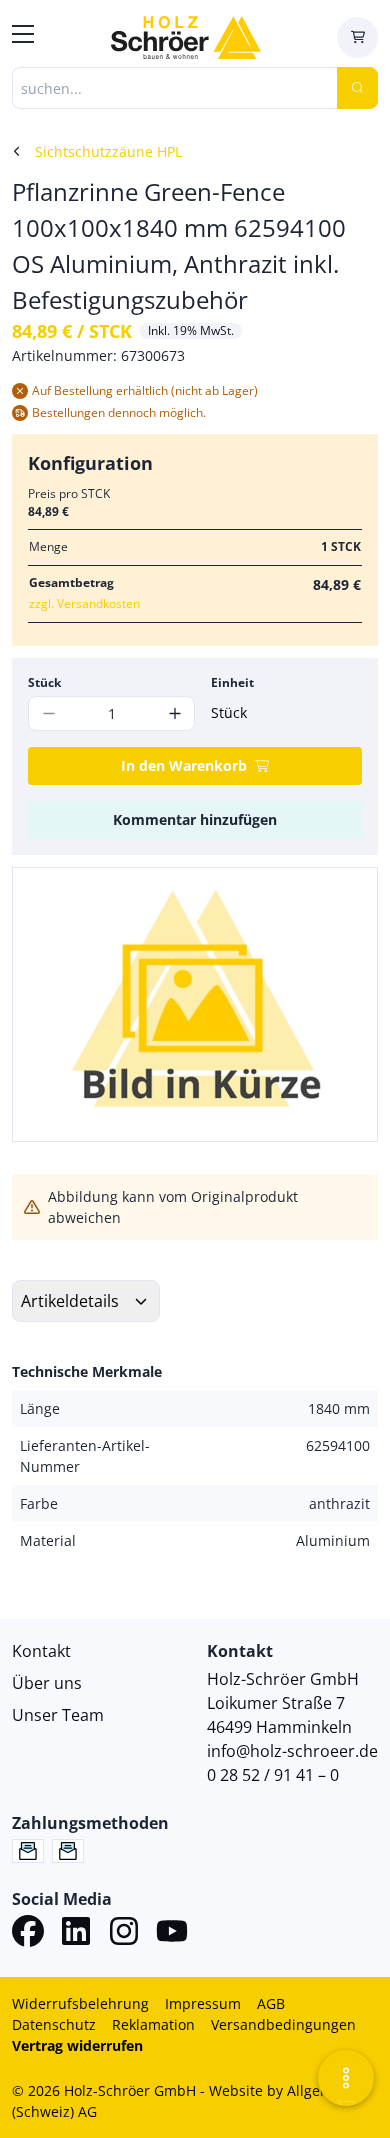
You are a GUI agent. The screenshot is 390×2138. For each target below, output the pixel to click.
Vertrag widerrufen (77, 2045)
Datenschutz (54, 2024)
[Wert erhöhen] (174, 713)
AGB (271, 2003)
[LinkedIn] (76, 1934)
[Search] (357, 88)
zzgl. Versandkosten (84, 603)
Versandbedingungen (283, 2024)
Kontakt (41, 1651)
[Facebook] (28, 1934)
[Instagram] (124, 1934)
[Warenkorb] (357, 37)
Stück (44, 682)
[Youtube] (172, 1934)
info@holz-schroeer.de (292, 1751)
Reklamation (153, 2024)
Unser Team (58, 1715)
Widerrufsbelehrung (80, 2003)
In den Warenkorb (184, 765)
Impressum (203, 2003)
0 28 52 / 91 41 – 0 (273, 1775)
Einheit (232, 682)
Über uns (47, 1683)
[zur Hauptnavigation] (23, 37)
